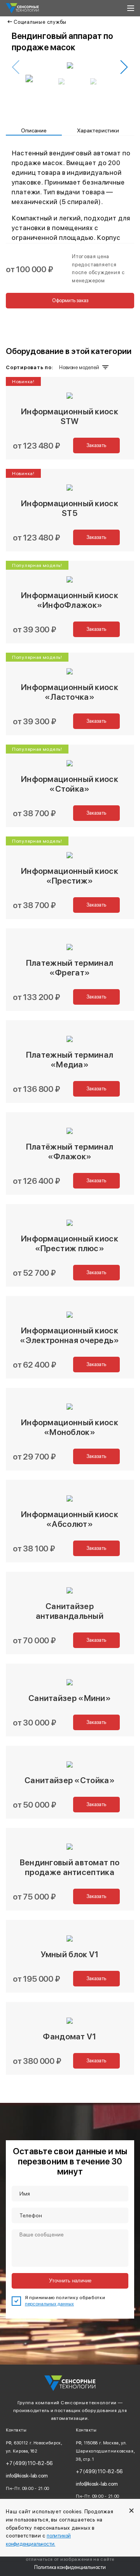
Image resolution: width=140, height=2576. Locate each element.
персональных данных (49, 2304)
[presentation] (16, 67)
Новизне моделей (79, 367)
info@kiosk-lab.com (27, 2476)
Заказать (96, 445)
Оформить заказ (70, 300)
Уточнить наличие (70, 2281)
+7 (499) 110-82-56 (29, 2463)
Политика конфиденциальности (70, 2567)
